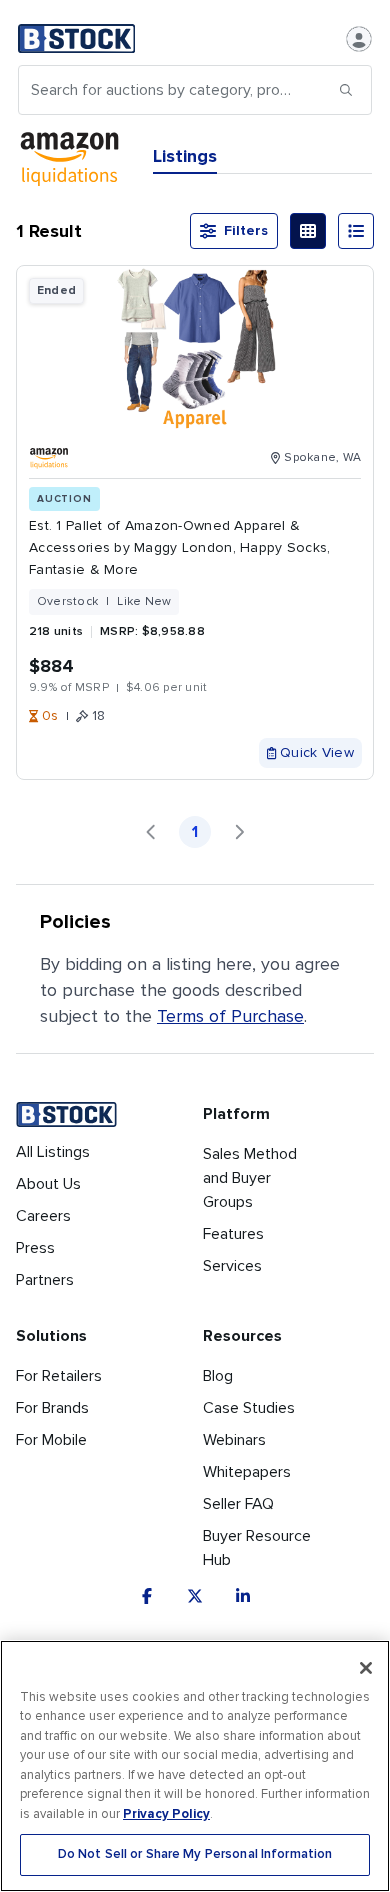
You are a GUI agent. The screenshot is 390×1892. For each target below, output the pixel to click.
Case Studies (249, 1408)
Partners (45, 1280)
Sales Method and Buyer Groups (250, 1178)
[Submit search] (346, 90)
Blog (218, 1376)
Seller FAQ (238, 1504)
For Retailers (59, 1376)
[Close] (366, 1668)
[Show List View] (356, 231)
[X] (195, 1596)
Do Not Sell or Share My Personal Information (195, 1854)
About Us (48, 1184)
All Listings (53, 1152)
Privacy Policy (166, 1814)
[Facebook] (147, 1596)
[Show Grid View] (308, 231)
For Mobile (51, 1440)
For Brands (52, 1408)
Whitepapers (247, 1472)
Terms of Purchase (230, 1016)
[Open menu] (359, 39)
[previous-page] (151, 832)
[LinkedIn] (243, 1596)
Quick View (317, 752)
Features (233, 1234)
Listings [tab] (185, 156)
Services (232, 1266)
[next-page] (239, 832)
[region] (195, 1766)
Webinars (234, 1440)
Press (35, 1248)
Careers (43, 1216)
